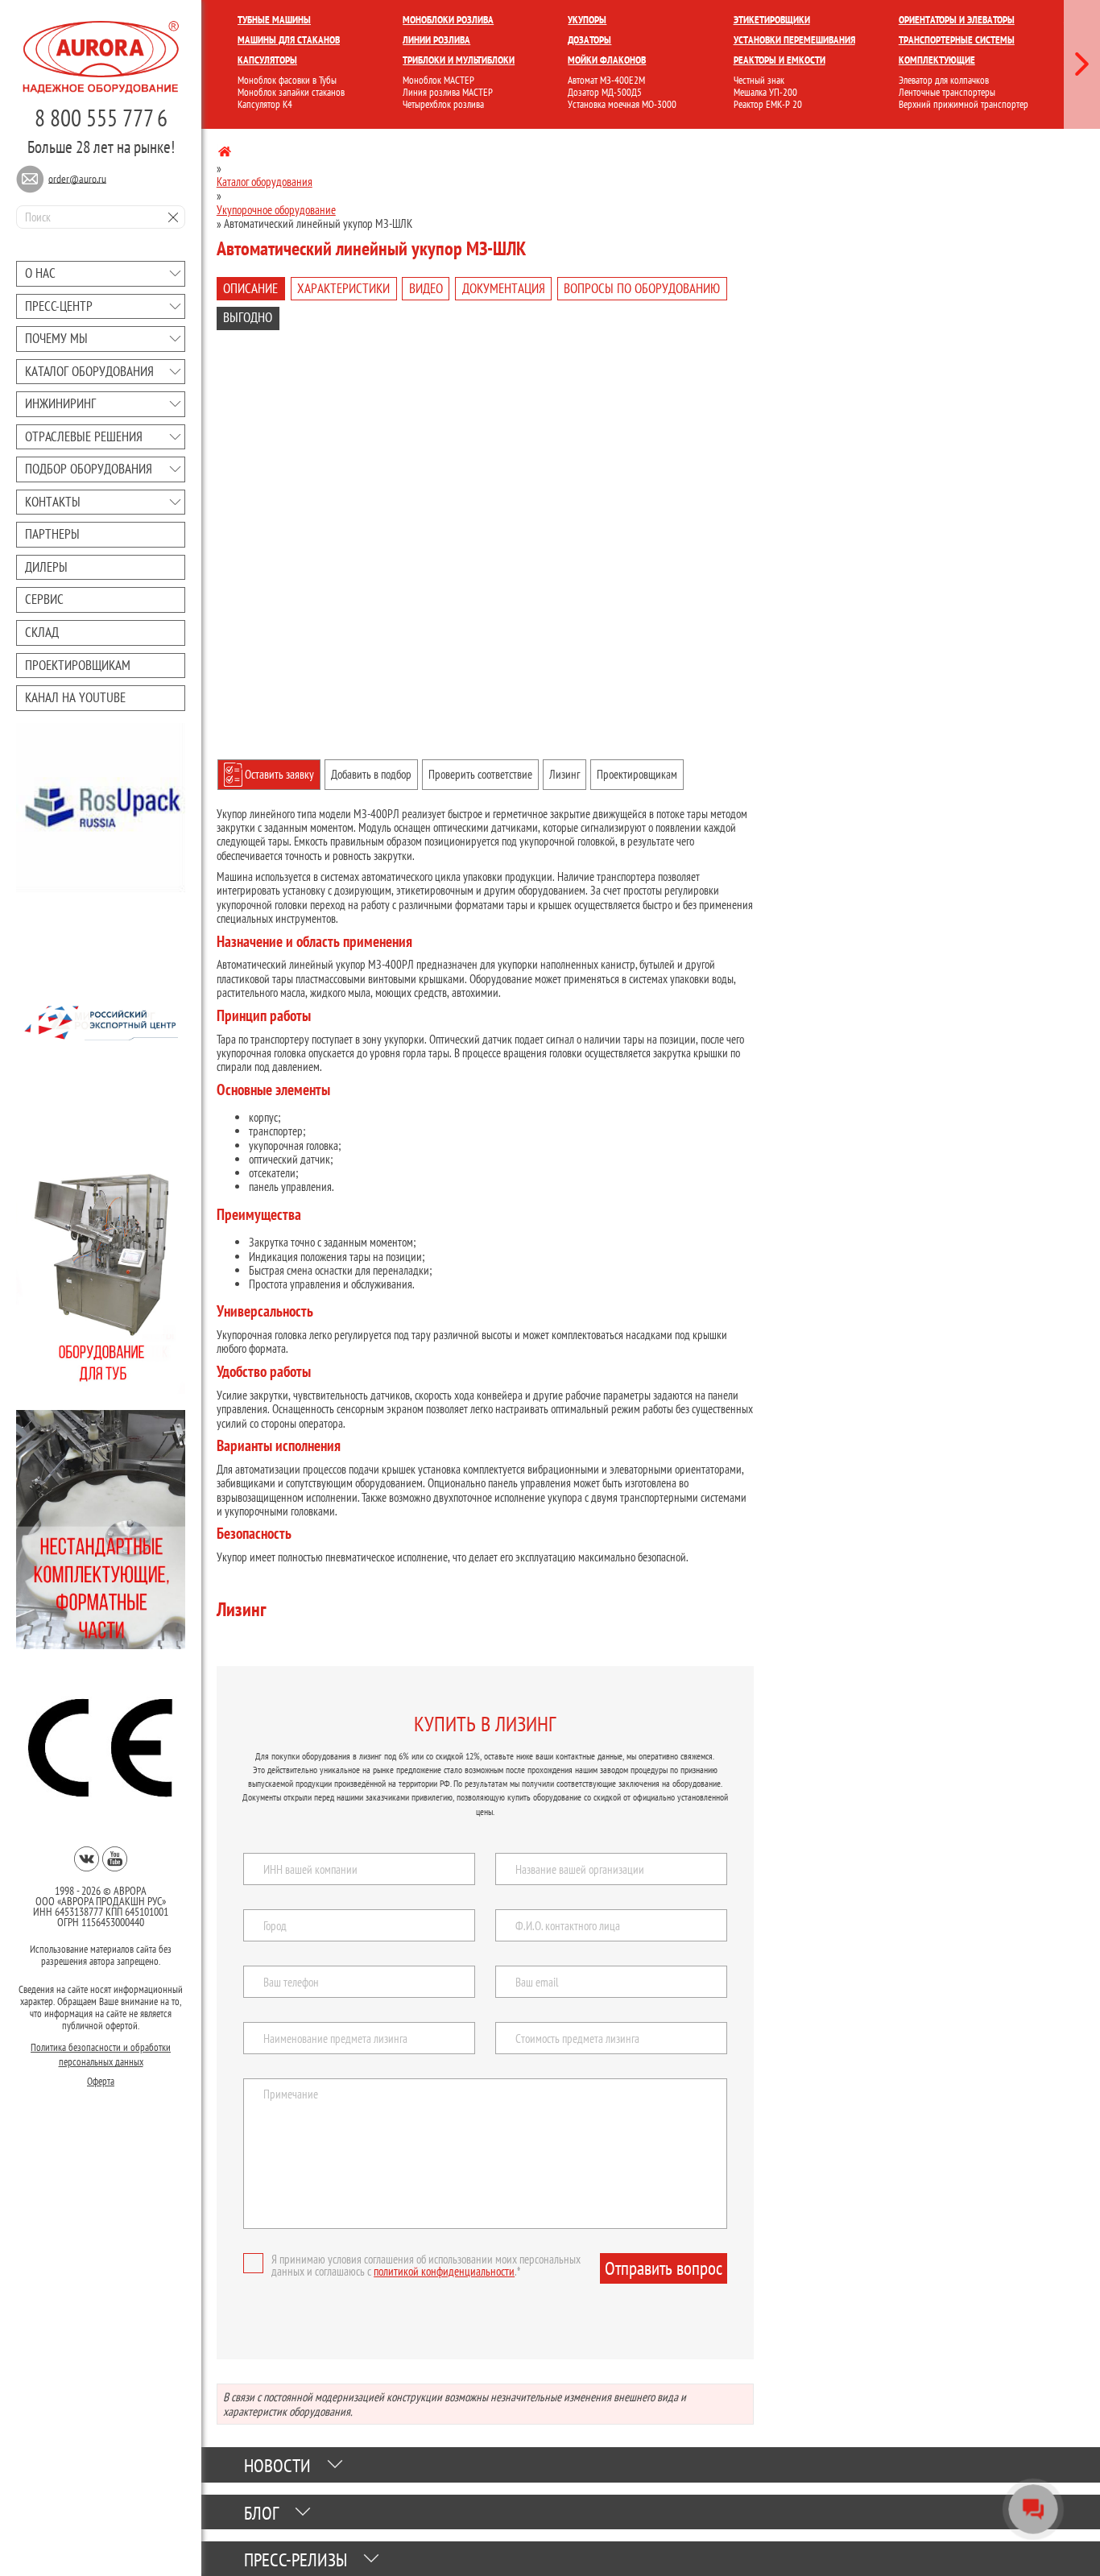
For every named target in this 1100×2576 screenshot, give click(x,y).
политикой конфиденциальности (444, 2271)
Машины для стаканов (289, 40)
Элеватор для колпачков (944, 80)
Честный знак (759, 80)
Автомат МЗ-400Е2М (606, 80)
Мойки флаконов (607, 60)
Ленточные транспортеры (947, 92)
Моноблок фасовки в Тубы (287, 80)
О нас (40, 273)
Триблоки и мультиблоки (459, 60)
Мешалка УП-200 (765, 92)
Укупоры (587, 20)
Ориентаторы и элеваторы (957, 20)
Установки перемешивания (794, 40)
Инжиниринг (60, 403)
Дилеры (46, 567)
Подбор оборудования (89, 469)
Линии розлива (436, 40)
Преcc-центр (59, 306)
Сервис (44, 599)
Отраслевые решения (84, 436)
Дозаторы (589, 40)
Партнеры (52, 534)
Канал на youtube (75, 697)
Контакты (53, 502)
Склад (42, 632)
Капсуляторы (267, 60)
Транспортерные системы (957, 40)
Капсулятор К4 (265, 104)
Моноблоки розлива (448, 20)
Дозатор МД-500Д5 (605, 92)
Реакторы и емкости (780, 60)
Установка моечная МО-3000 (622, 104)
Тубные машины (274, 20)
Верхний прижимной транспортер (964, 104)
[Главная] (225, 154)
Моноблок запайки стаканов (291, 92)
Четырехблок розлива (443, 104)
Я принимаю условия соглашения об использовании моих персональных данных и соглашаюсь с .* (426, 2265)
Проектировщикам (78, 665)
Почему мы (56, 338)
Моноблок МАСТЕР (438, 80)
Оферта (101, 2077)
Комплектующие (937, 60)
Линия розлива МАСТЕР (448, 92)
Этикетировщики (772, 20)
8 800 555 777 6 (101, 118)
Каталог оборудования (89, 371)
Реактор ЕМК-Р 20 (768, 104)
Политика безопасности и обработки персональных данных (101, 2051)
